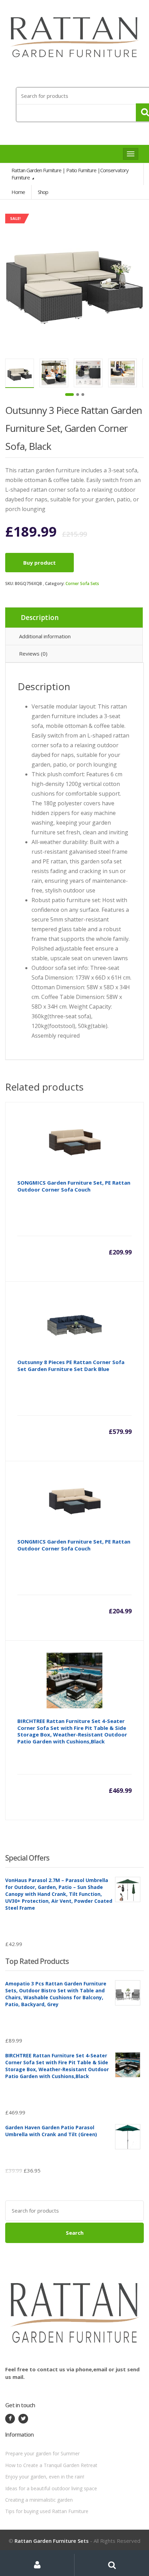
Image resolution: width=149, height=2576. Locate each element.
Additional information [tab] (45, 636)
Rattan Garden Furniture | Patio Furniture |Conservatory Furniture (70, 174)
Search (75, 2233)
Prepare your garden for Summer (42, 2453)
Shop (43, 192)
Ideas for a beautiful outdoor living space (51, 2488)
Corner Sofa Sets (82, 583)
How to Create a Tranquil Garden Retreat (51, 2465)
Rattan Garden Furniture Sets (52, 2541)
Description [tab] (40, 618)
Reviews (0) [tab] (33, 654)
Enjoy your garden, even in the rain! (45, 2477)
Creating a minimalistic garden (39, 2500)
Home (18, 192)
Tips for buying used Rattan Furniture (47, 2511)
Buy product (40, 563)
